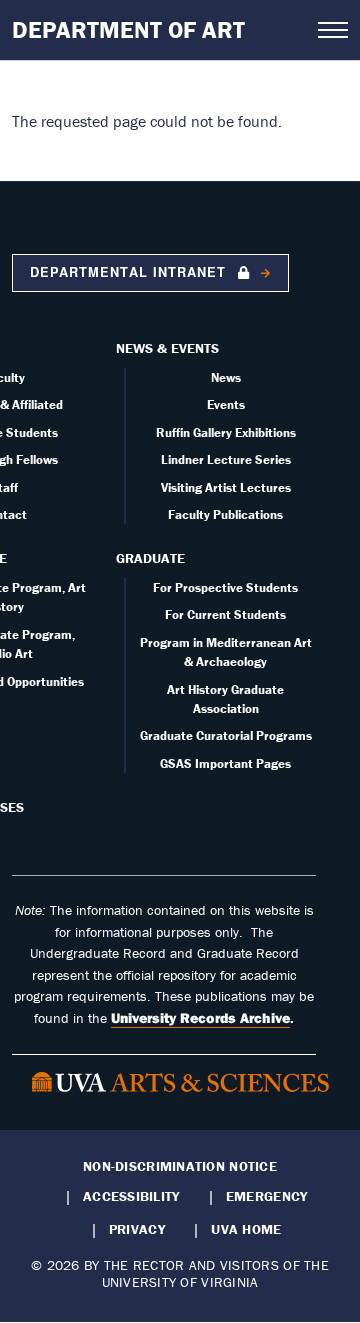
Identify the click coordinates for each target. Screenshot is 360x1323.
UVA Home (246, 1229)
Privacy (137, 1229)
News (226, 377)
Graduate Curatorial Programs (226, 735)
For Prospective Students (225, 587)
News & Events (167, 348)
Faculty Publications (225, 514)
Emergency (266, 1196)
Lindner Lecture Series (226, 459)
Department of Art (128, 29)
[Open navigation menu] (333, 30)
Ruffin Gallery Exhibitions (226, 432)
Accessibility (131, 1196)
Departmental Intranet (130, 272)
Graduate (150, 558)
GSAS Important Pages (225, 763)
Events (226, 404)
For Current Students (225, 614)
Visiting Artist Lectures (226, 487)
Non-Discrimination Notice (180, 1166)
